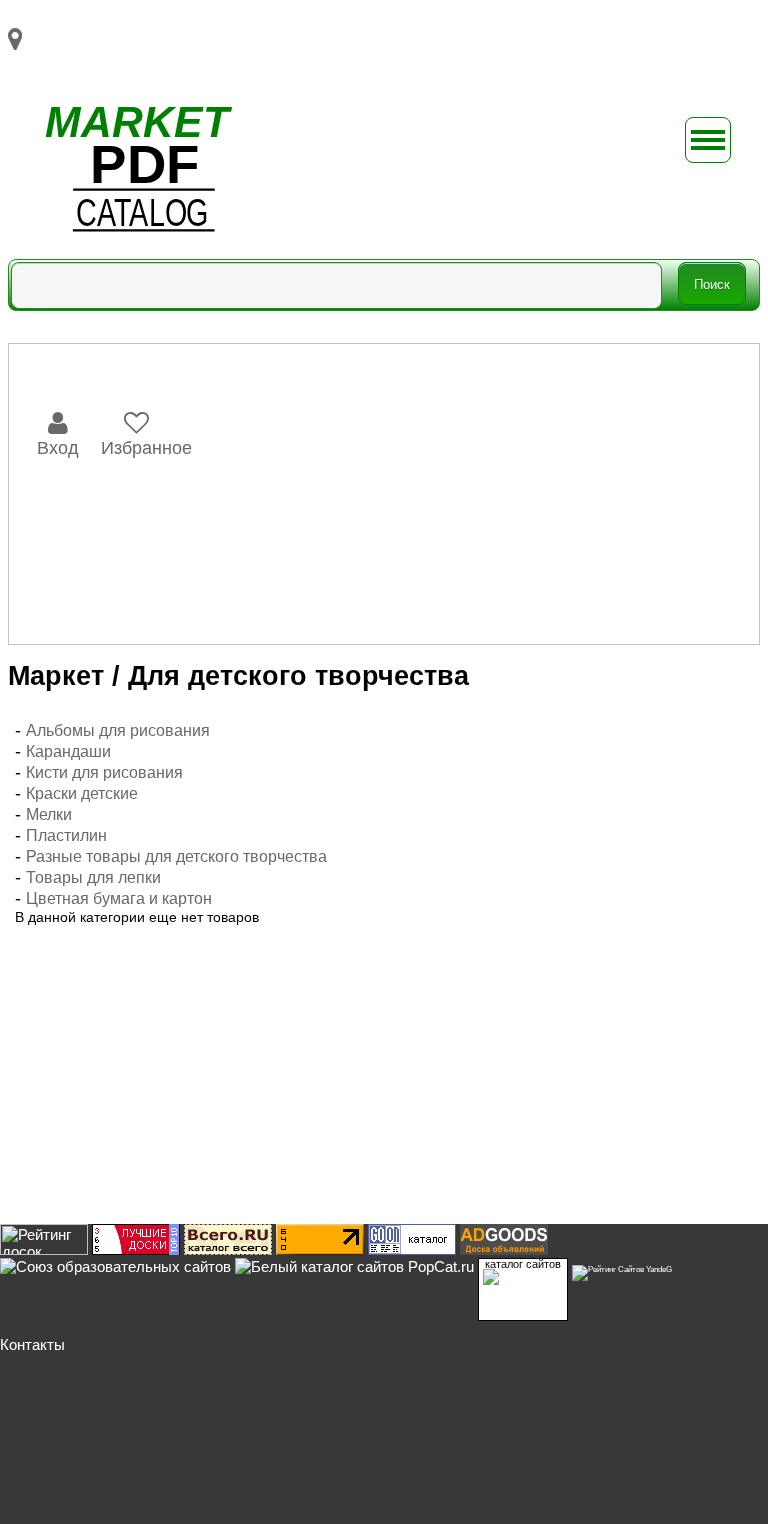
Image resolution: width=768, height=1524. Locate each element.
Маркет (56, 675)
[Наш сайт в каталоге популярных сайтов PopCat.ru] (354, 1266)
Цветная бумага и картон (119, 898)
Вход (58, 447)
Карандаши (68, 751)
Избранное (146, 447)
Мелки (49, 814)
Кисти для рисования (104, 772)
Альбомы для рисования (118, 730)
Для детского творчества (298, 675)
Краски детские (82, 793)
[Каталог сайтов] (228, 1249)
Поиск (712, 284)
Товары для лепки (93, 877)
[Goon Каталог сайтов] (412, 1249)
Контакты (32, 1344)
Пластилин (66, 835)
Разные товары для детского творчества (176, 856)
